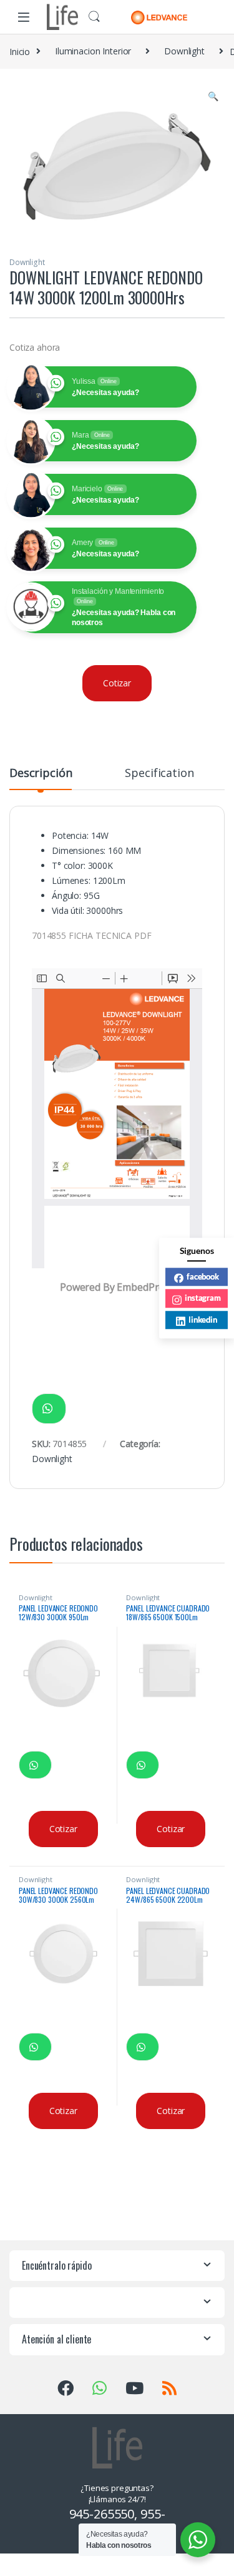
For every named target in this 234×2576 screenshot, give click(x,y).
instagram (203, 1298)
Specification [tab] (159, 774)
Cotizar (117, 683)
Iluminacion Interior (93, 51)
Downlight (184, 51)
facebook (203, 1276)
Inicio (20, 51)
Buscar (94, 17)
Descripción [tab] (41, 774)
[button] (213, 96)
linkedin (203, 1320)
